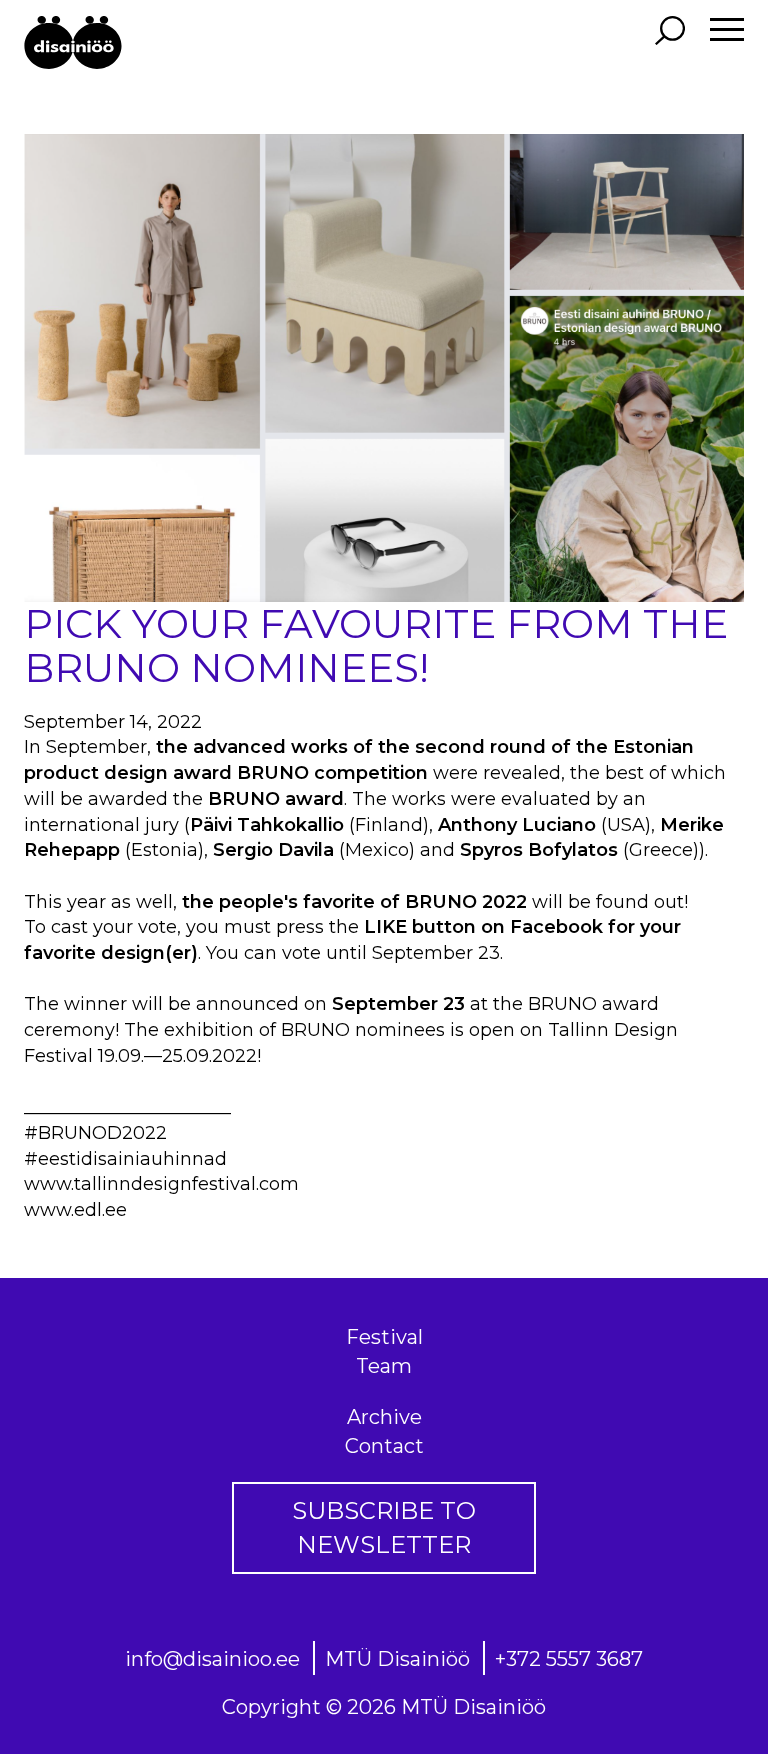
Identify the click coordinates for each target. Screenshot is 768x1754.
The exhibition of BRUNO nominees (284, 1030)
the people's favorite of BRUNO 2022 (354, 902)
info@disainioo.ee (212, 1659)
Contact (384, 1446)
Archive (384, 1417)
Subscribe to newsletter (384, 1527)
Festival (384, 1337)
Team (384, 1366)
